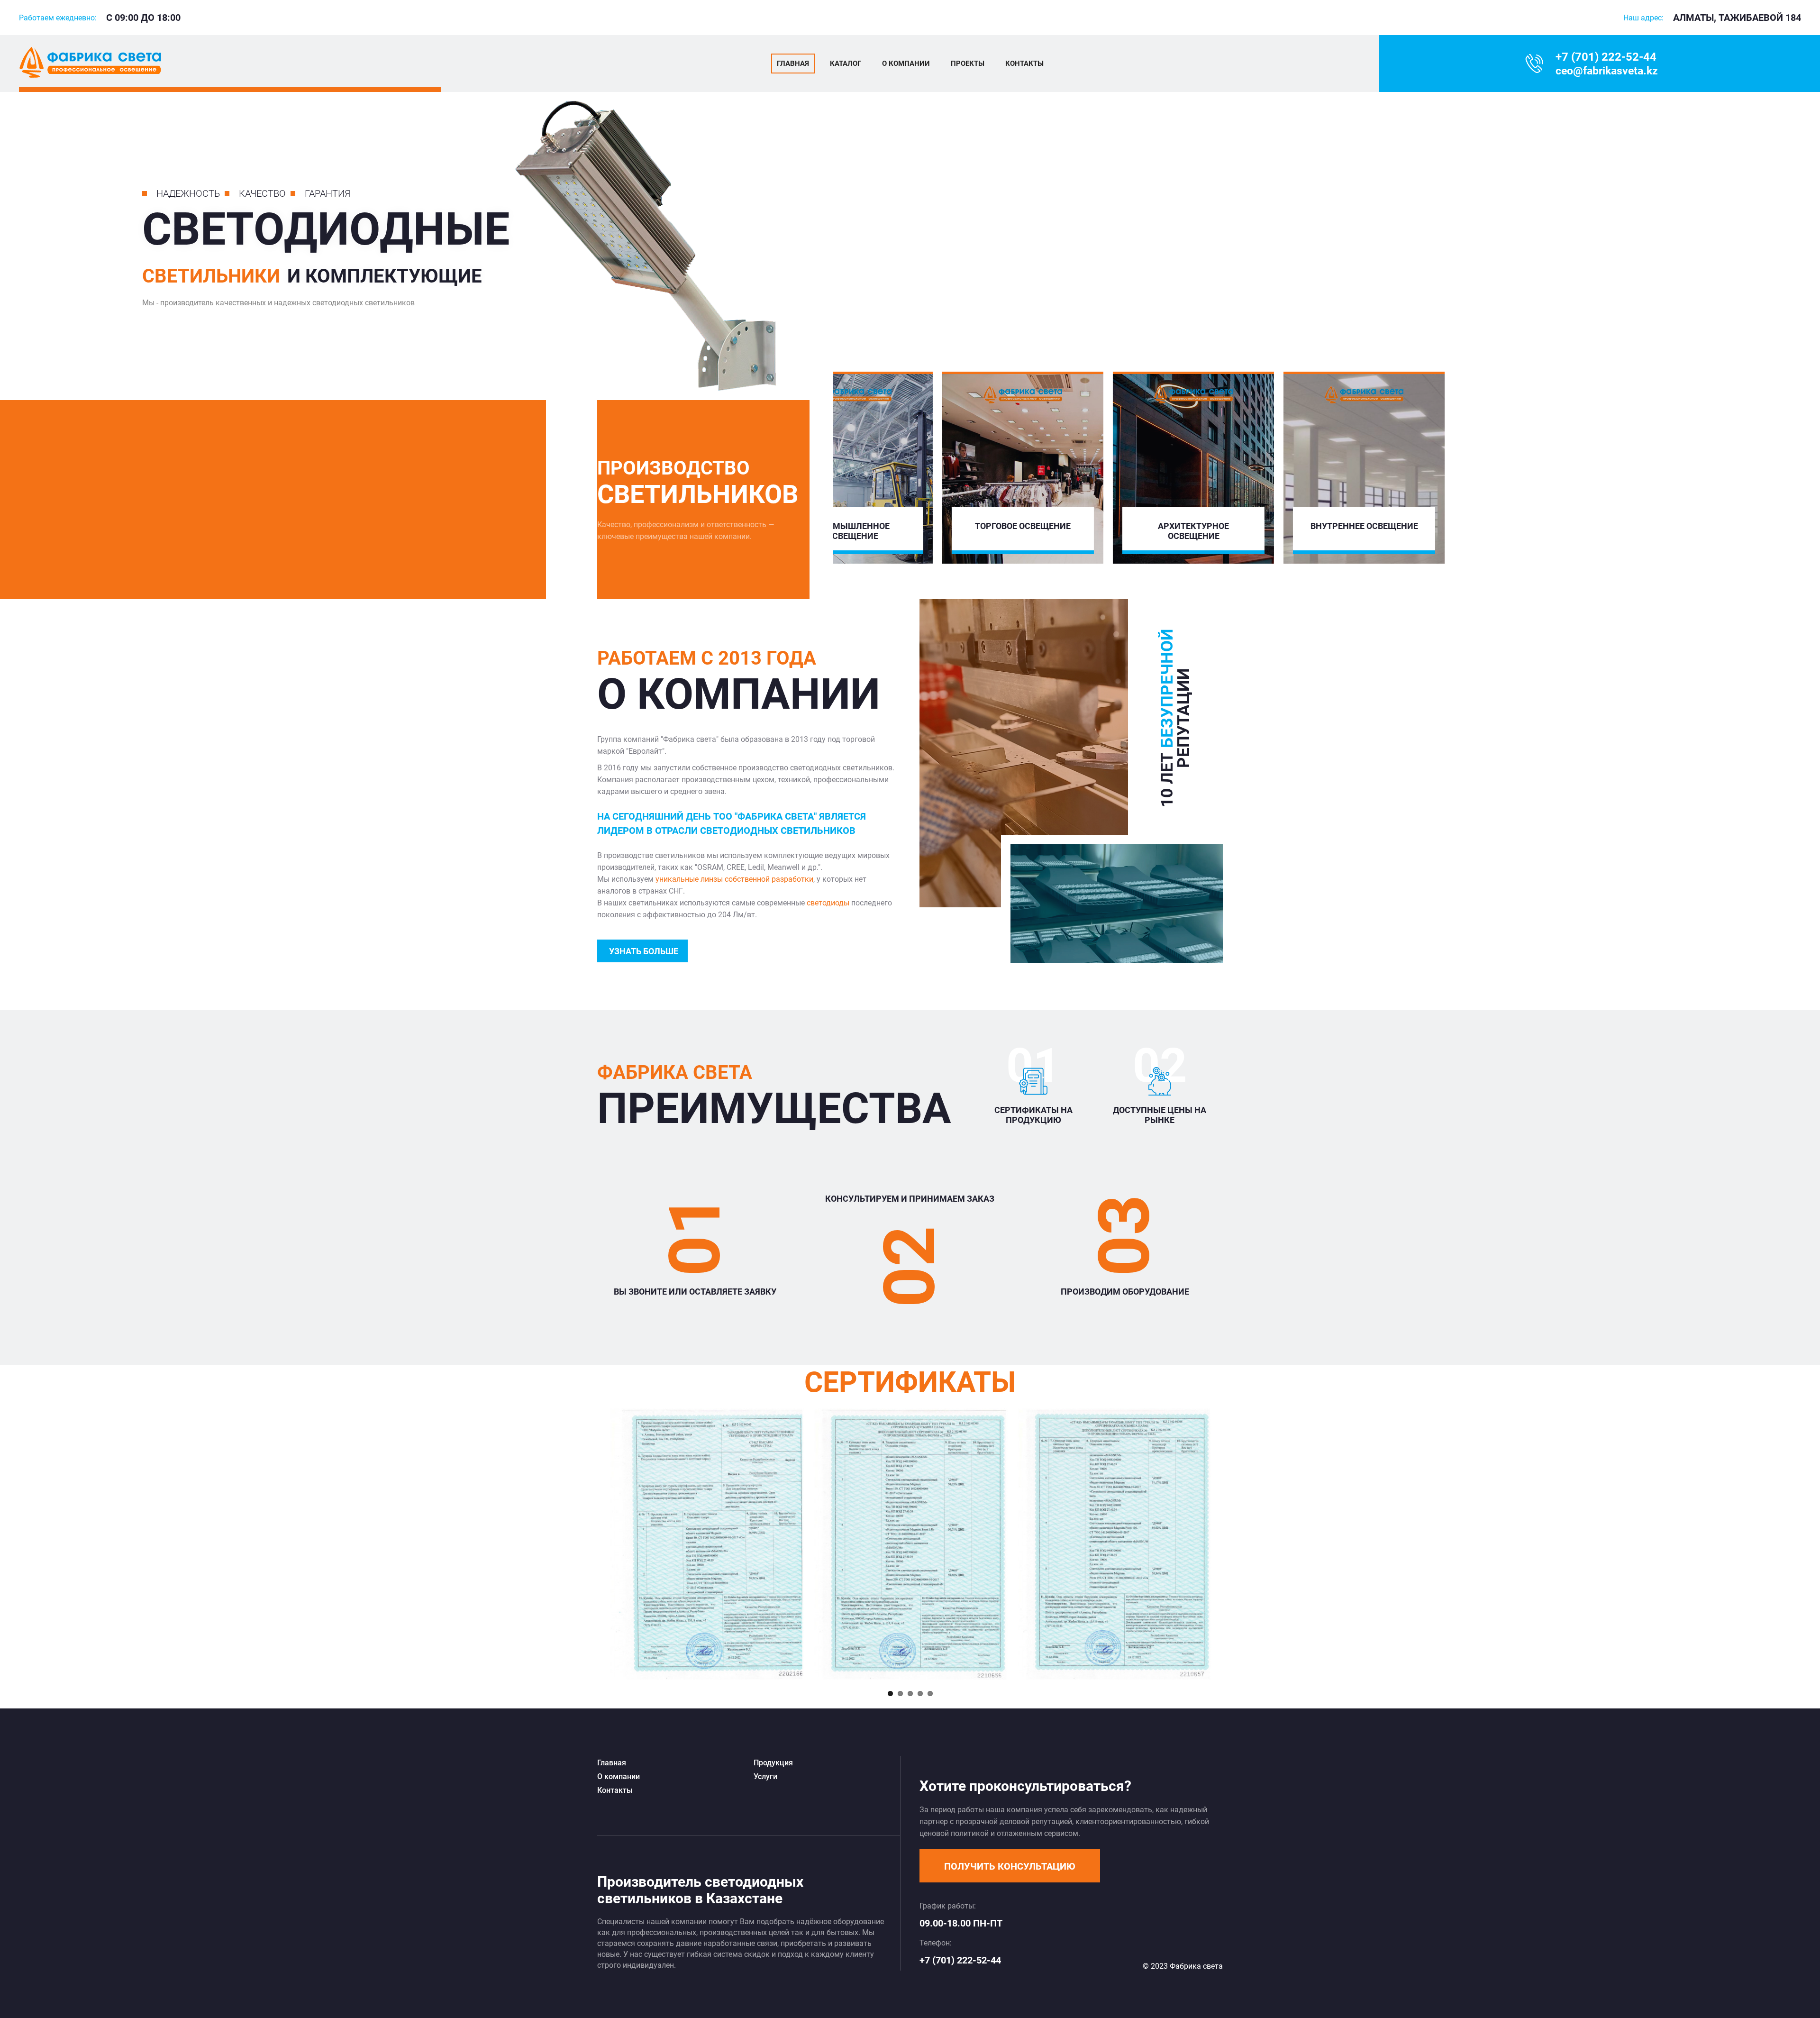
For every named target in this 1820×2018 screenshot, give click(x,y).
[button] (1010, 1866)
